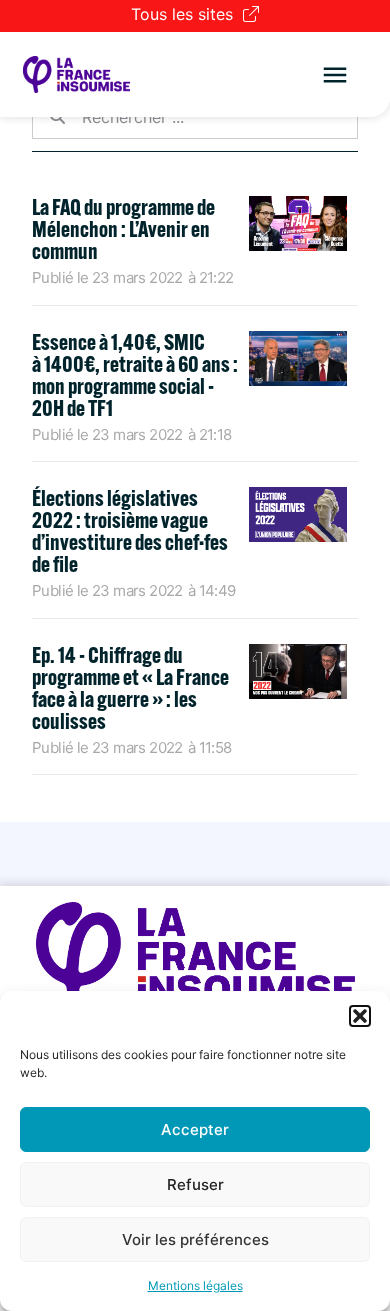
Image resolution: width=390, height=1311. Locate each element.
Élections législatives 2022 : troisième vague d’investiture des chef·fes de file (130, 531)
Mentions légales (195, 1285)
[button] (360, 1016)
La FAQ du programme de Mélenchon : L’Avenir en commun (123, 229)
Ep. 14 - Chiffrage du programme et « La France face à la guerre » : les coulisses (130, 688)
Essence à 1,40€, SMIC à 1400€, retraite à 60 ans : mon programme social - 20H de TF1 (135, 375)
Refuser (195, 1184)
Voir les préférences (195, 1239)
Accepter (195, 1129)
